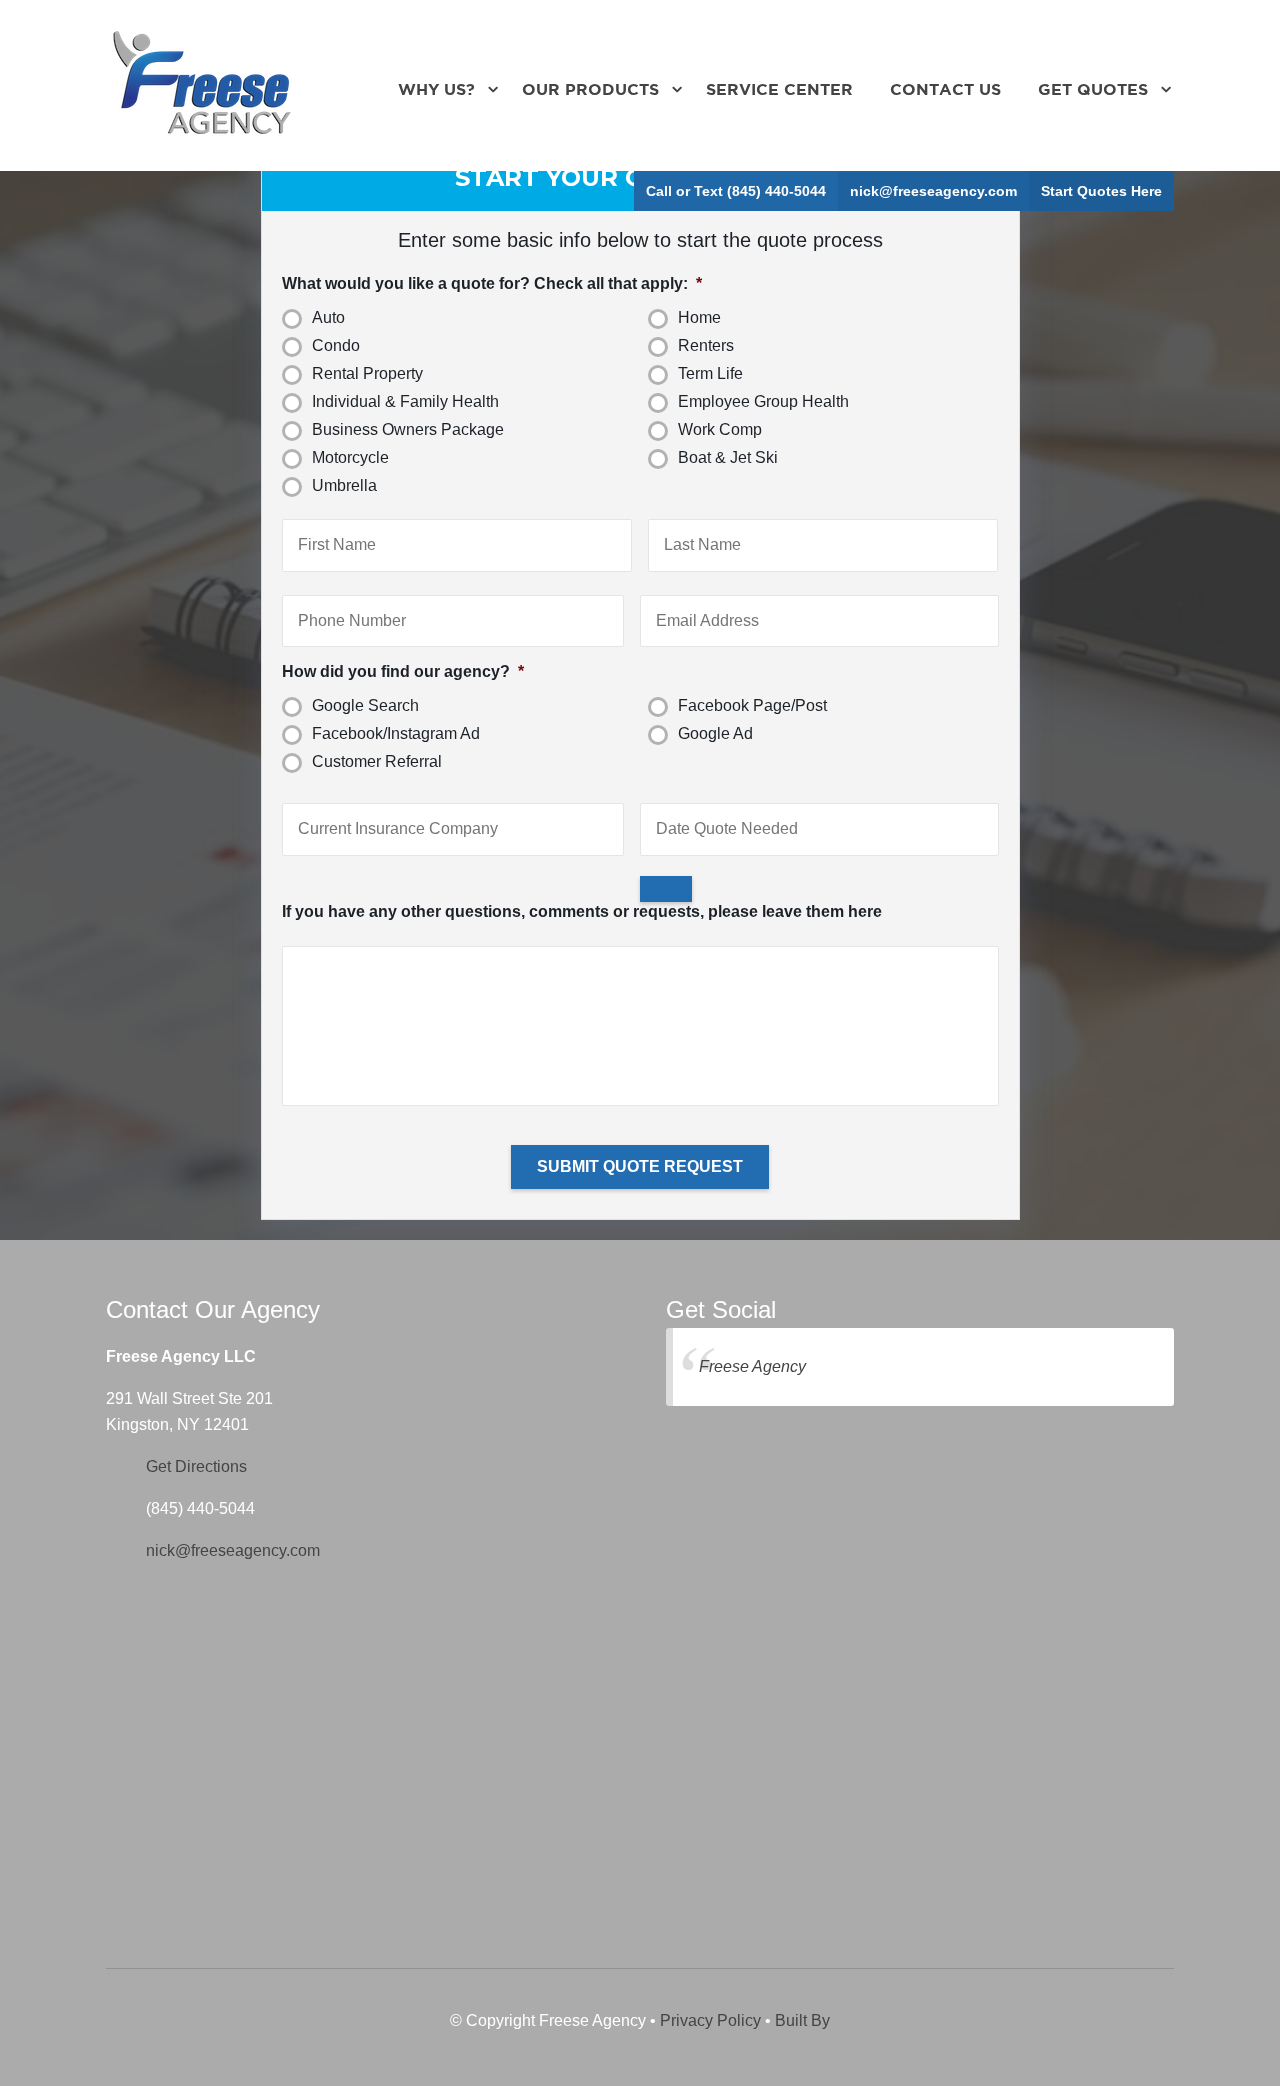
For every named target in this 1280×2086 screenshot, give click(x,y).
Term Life (710, 373)
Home (699, 317)
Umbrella (344, 485)
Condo (336, 345)
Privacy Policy (710, 2020)
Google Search (365, 705)
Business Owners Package (408, 429)
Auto (328, 317)
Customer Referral (377, 761)
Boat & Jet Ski (728, 457)
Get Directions (196, 1466)
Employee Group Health (763, 401)
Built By (802, 2020)
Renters (706, 345)
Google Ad (715, 733)
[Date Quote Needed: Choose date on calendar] (666, 889)
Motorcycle (350, 457)
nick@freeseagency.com (933, 191)
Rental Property (367, 373)
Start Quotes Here (1101, 191)
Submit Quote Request (640, 1166)
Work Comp (720, 429)
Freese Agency (752, 1366)
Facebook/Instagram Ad (396, 733)
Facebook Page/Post (752, 705)
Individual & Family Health (405, 401)
